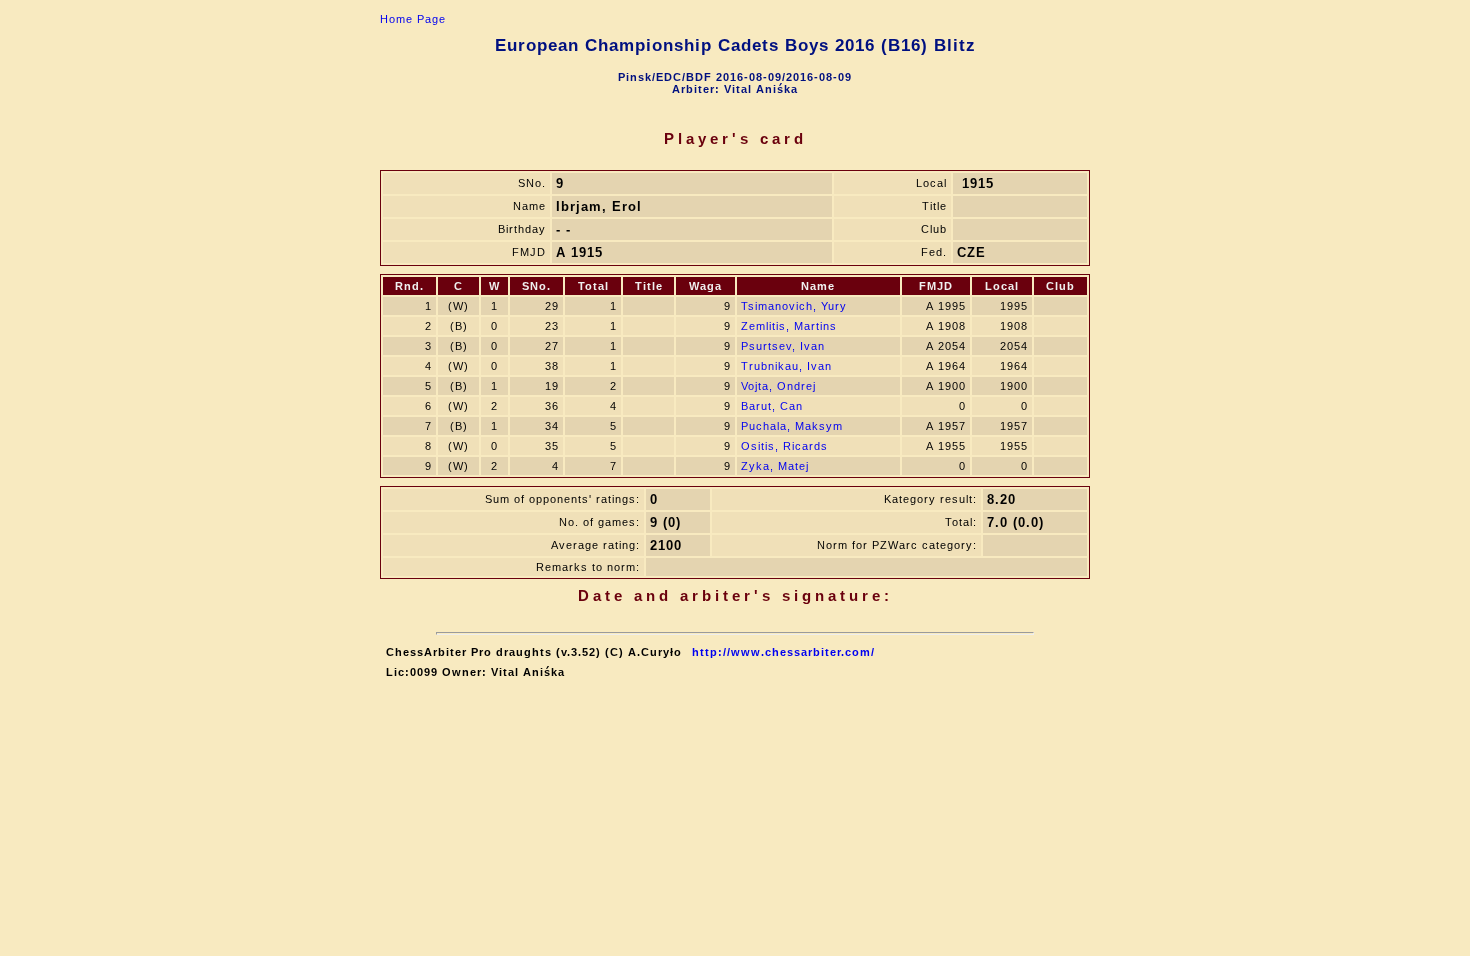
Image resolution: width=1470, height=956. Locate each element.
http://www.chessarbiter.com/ (783, 652)
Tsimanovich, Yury (794, 306)
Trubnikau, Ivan (786, 366)
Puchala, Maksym (792, 426)
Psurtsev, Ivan (783, 346)
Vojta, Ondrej (778, 386)
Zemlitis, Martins (789, 326)
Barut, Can (772, 406)
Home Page (413, 19)
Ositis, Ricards (784, 446)
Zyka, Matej (775, 466)
